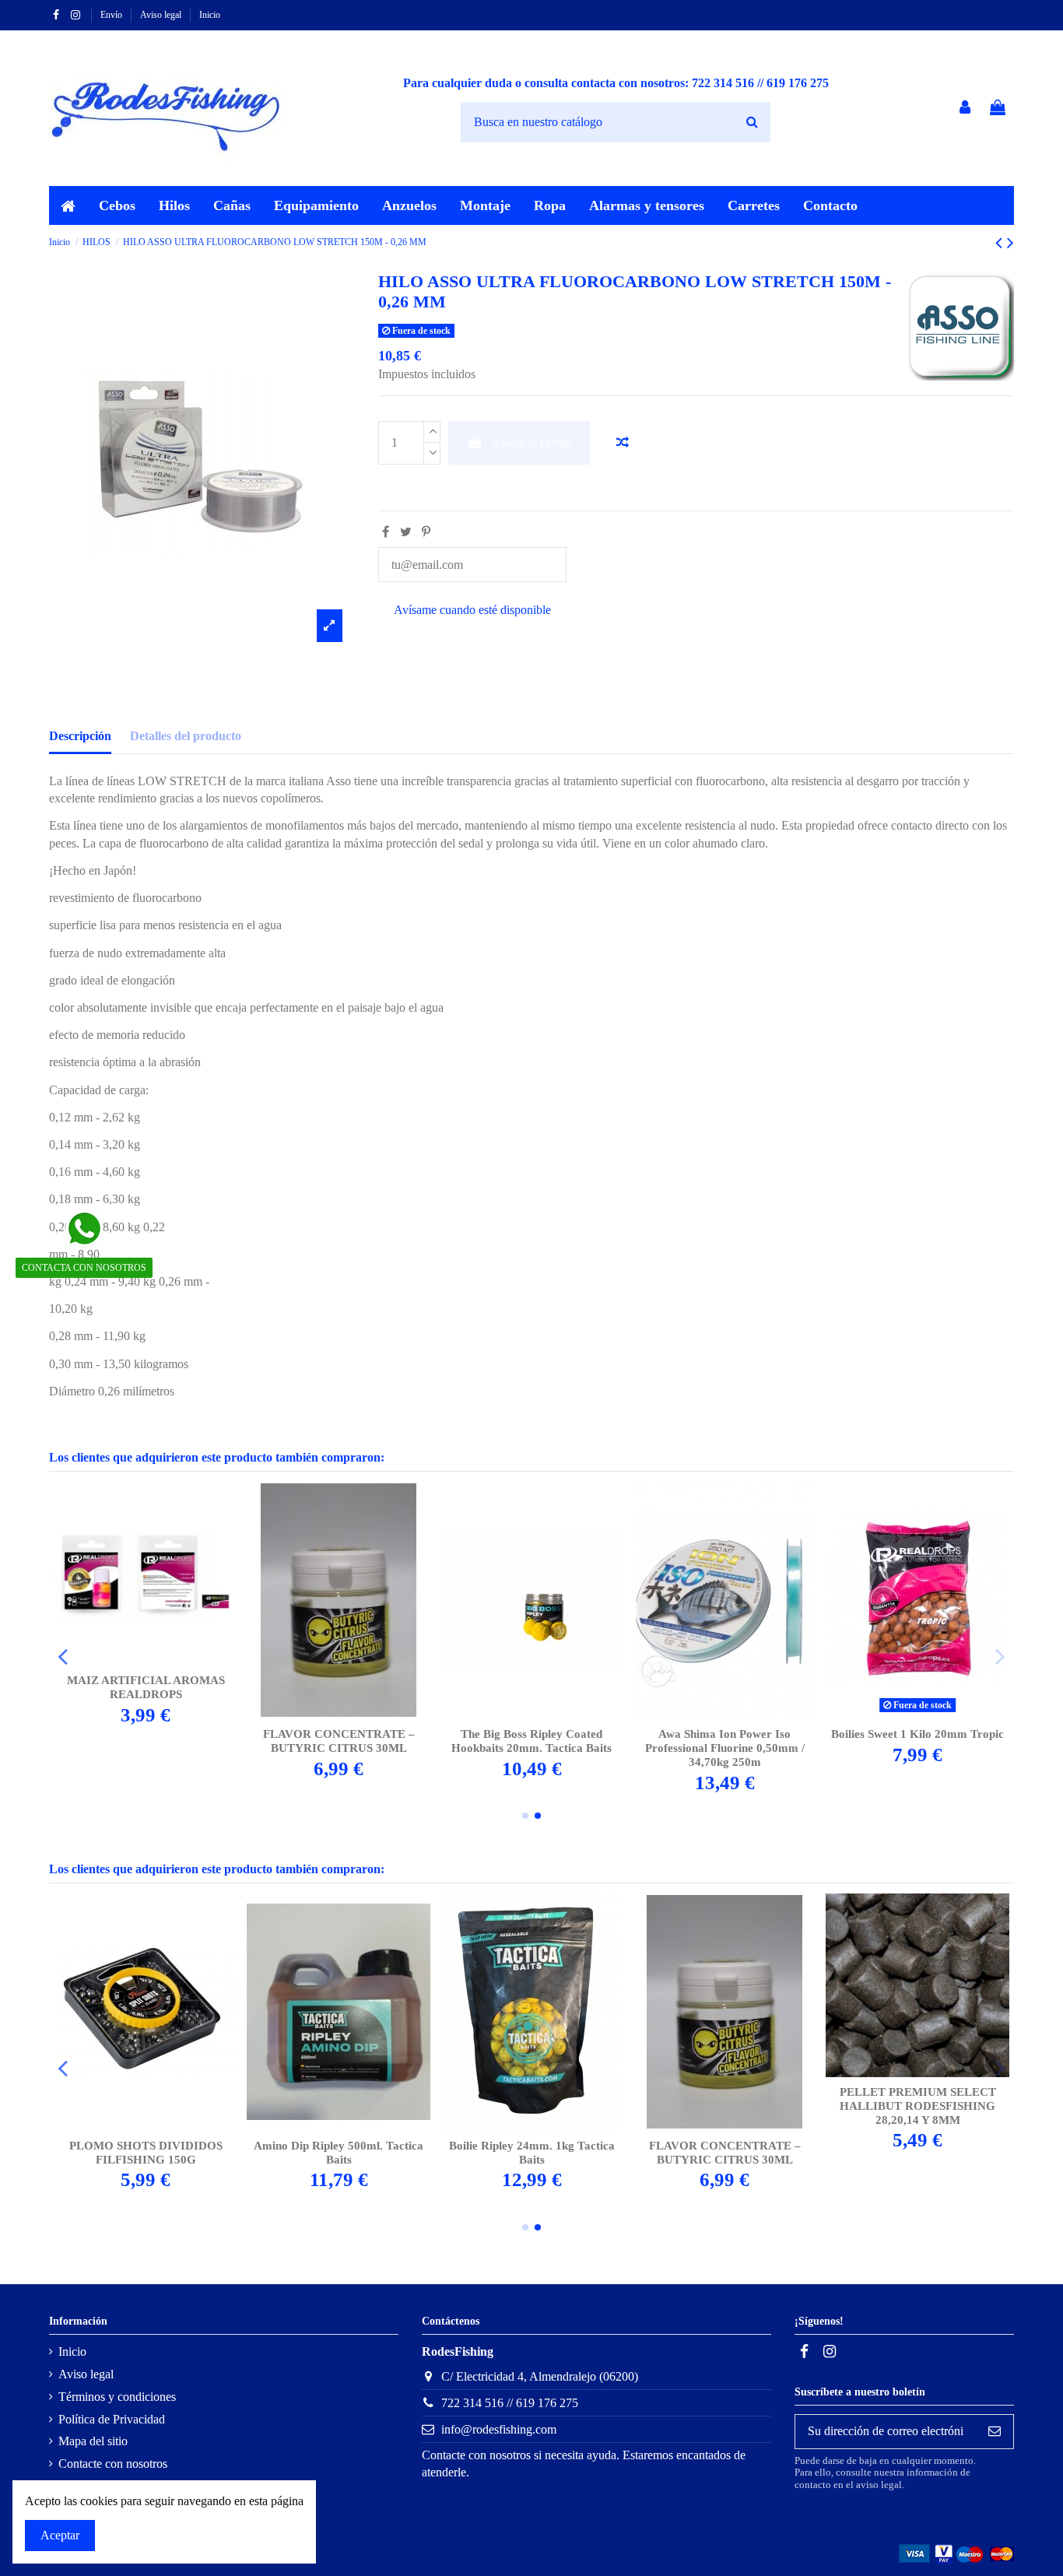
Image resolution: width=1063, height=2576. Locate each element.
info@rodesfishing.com (499, 2429)
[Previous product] (1001, 243)
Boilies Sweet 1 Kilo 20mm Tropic (917, 1734)
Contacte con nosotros (113, 2464)
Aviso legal (162, 15)
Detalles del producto (186, 736)
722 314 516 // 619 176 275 (510, 2403)
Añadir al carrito (531, 442)
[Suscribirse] (995, 2432)
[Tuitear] (406, 532)
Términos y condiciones (117, 2397)
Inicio (210, 15)
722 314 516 (723, 83)
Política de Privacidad (112, 2419)
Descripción (80, 736)
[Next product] (1010, 243)
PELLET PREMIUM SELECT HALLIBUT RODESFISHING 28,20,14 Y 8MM (918, 2106)
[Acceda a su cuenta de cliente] (966, 109)
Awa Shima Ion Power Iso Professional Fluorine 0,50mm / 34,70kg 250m (725, 1748)
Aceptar (60, 2535)
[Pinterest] (426, 532)
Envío (112, 15)
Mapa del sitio (93, 2441)
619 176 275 (798, 83)
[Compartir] (386, 532)
